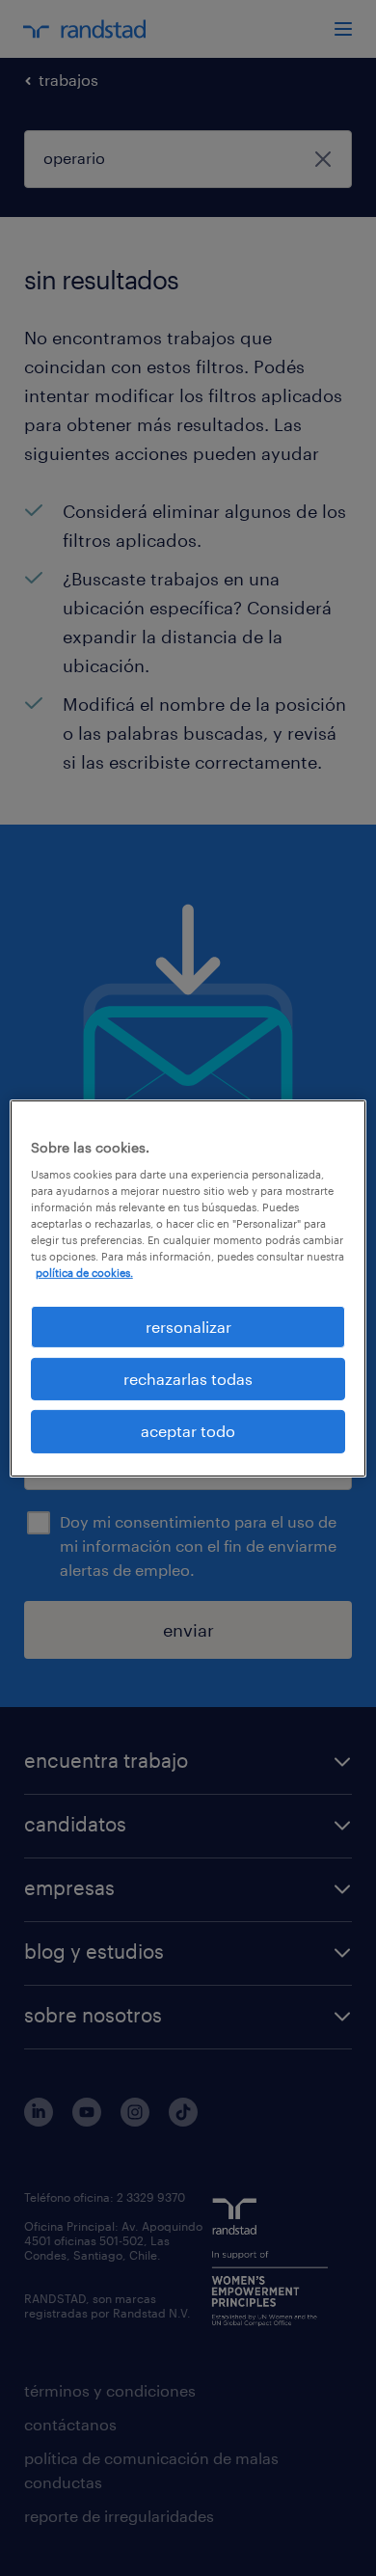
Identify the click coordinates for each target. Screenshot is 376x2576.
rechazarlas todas (188, 1379)
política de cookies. (84, 1273)
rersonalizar (188, 1326)
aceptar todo (188, 1431)
